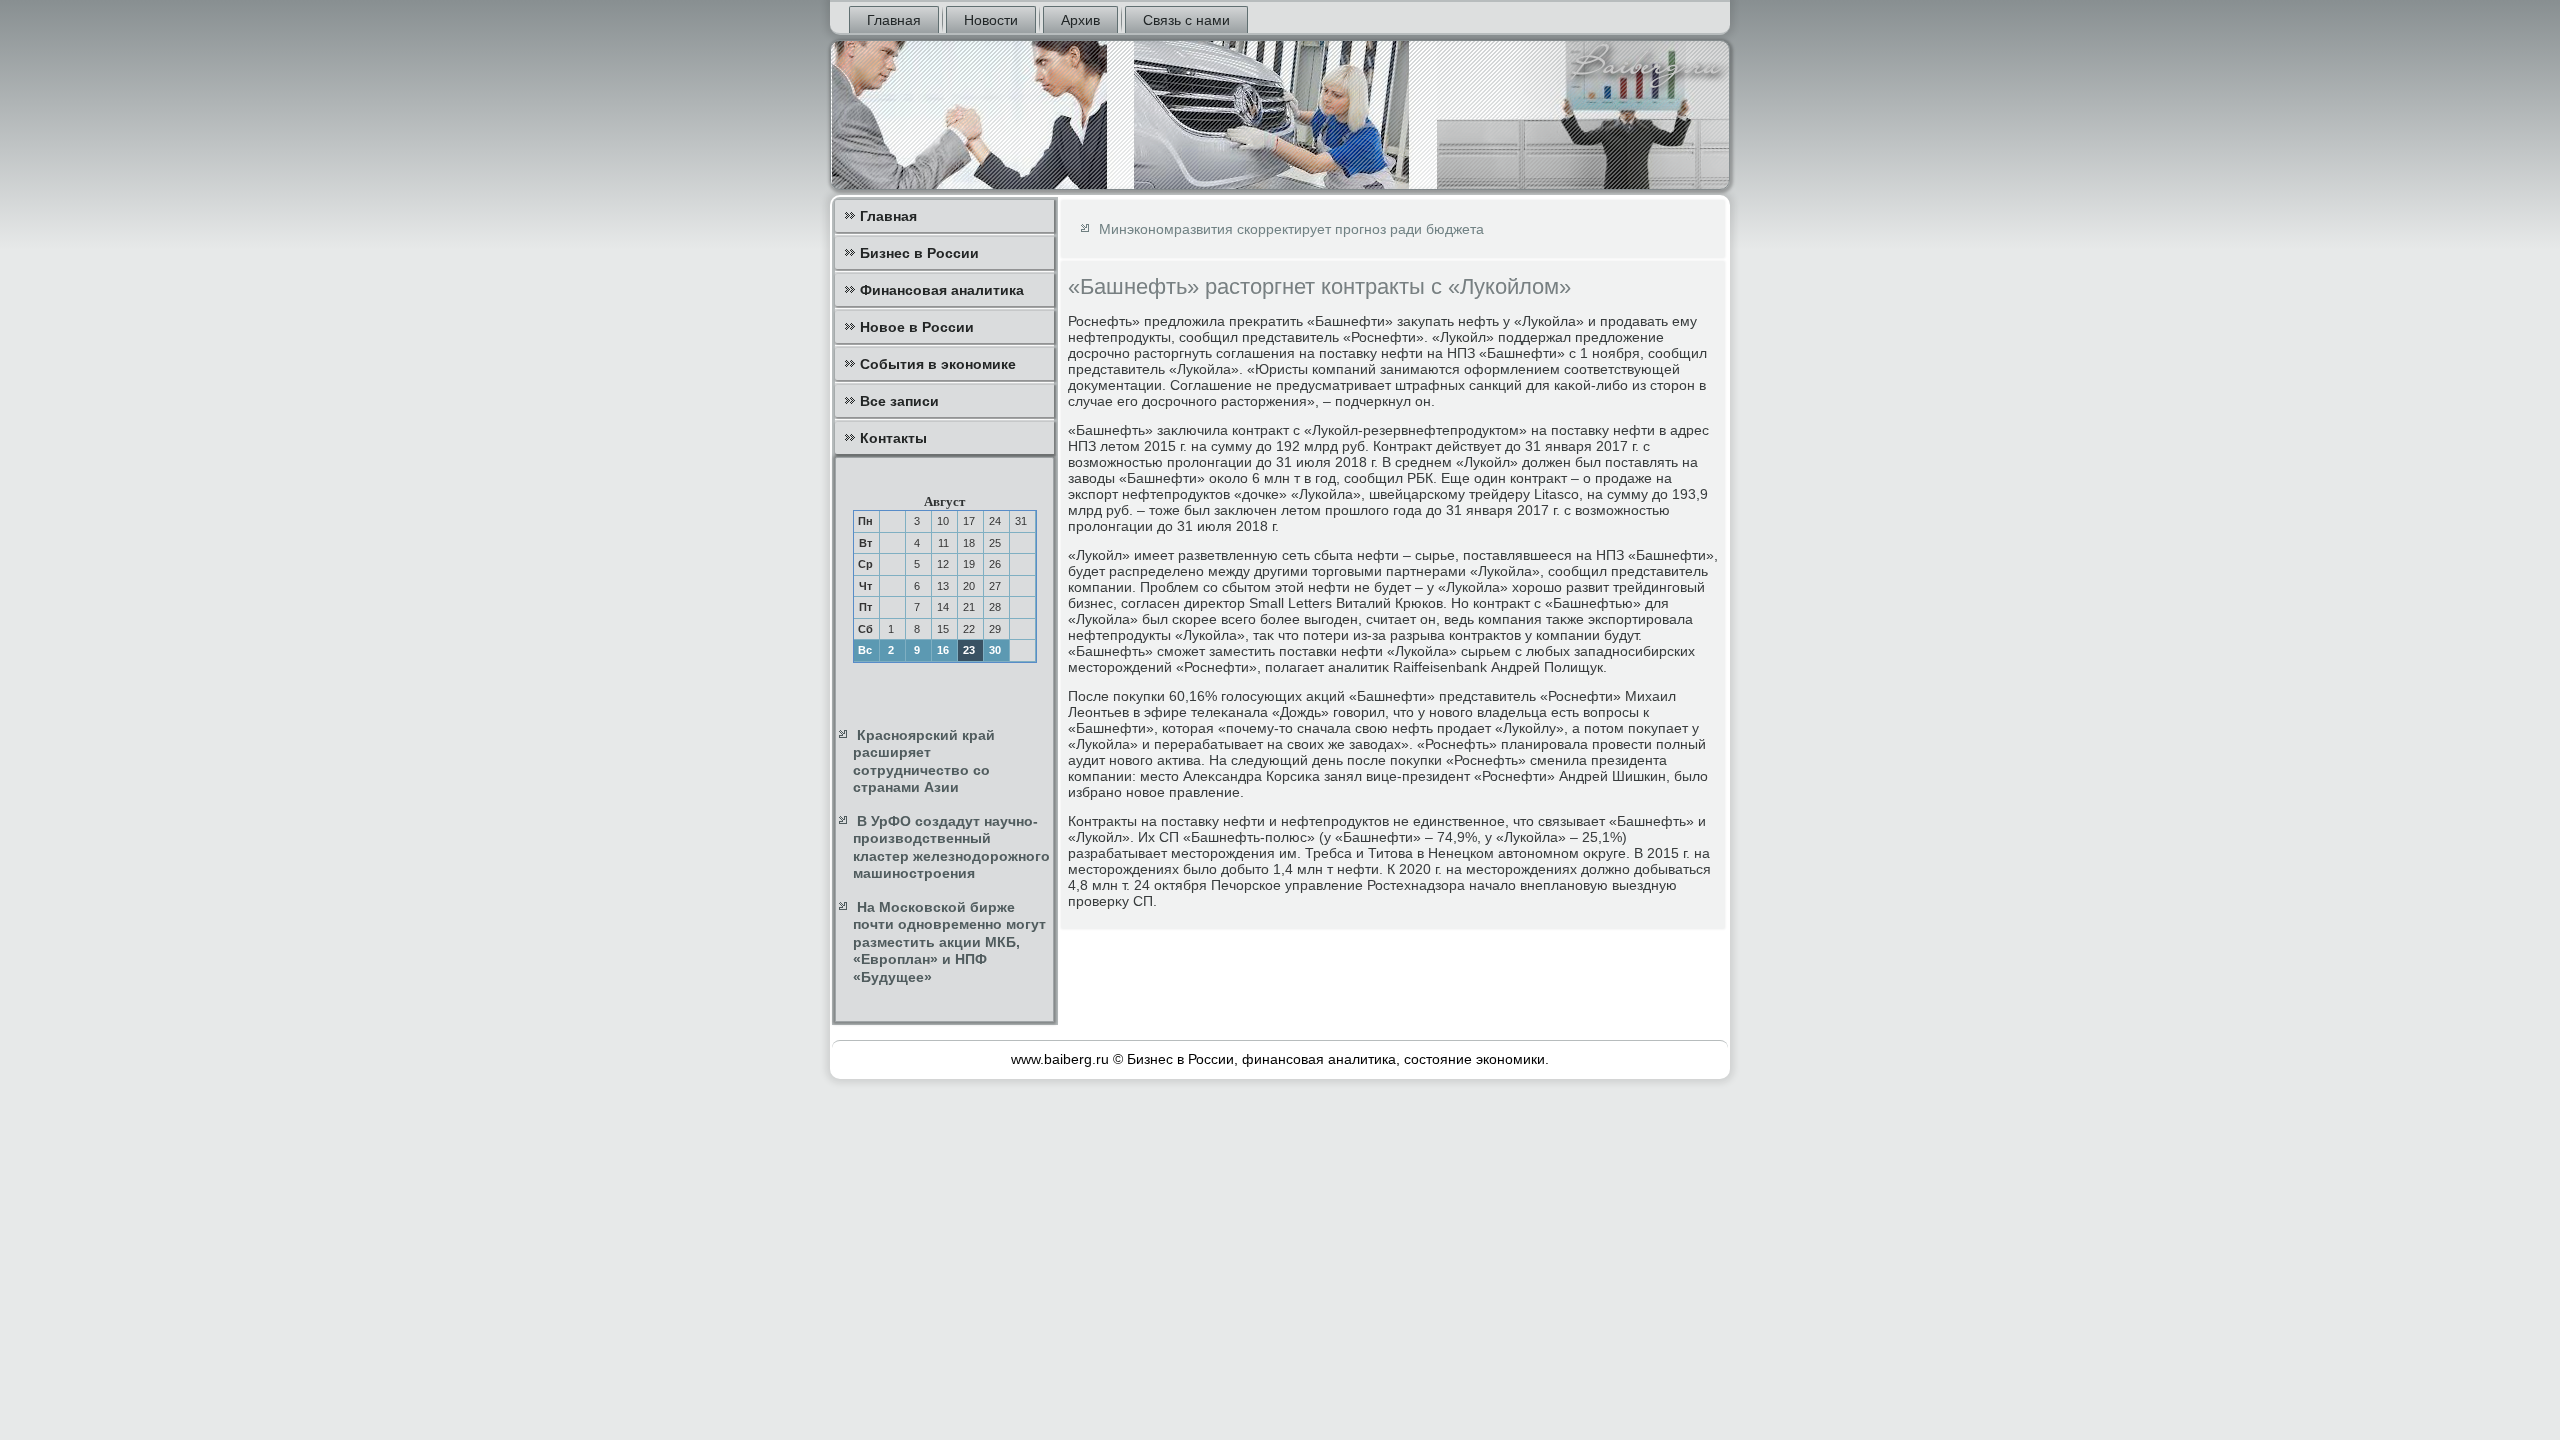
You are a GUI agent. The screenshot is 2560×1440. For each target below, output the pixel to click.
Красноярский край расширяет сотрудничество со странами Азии (924, 761)
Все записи (899, 401)
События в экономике (938, 364)
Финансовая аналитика (942, 290)
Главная (894, 20)
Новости (991, 20)
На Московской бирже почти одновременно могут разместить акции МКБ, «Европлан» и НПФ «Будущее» (949, 942)
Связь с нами (1186, 20)
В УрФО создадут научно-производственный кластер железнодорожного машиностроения (951, 847)
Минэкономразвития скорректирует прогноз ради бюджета (1291, 229)
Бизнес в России (919, 253)
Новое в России (917, 327)
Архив (1080, 20)
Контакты (893, 438)
